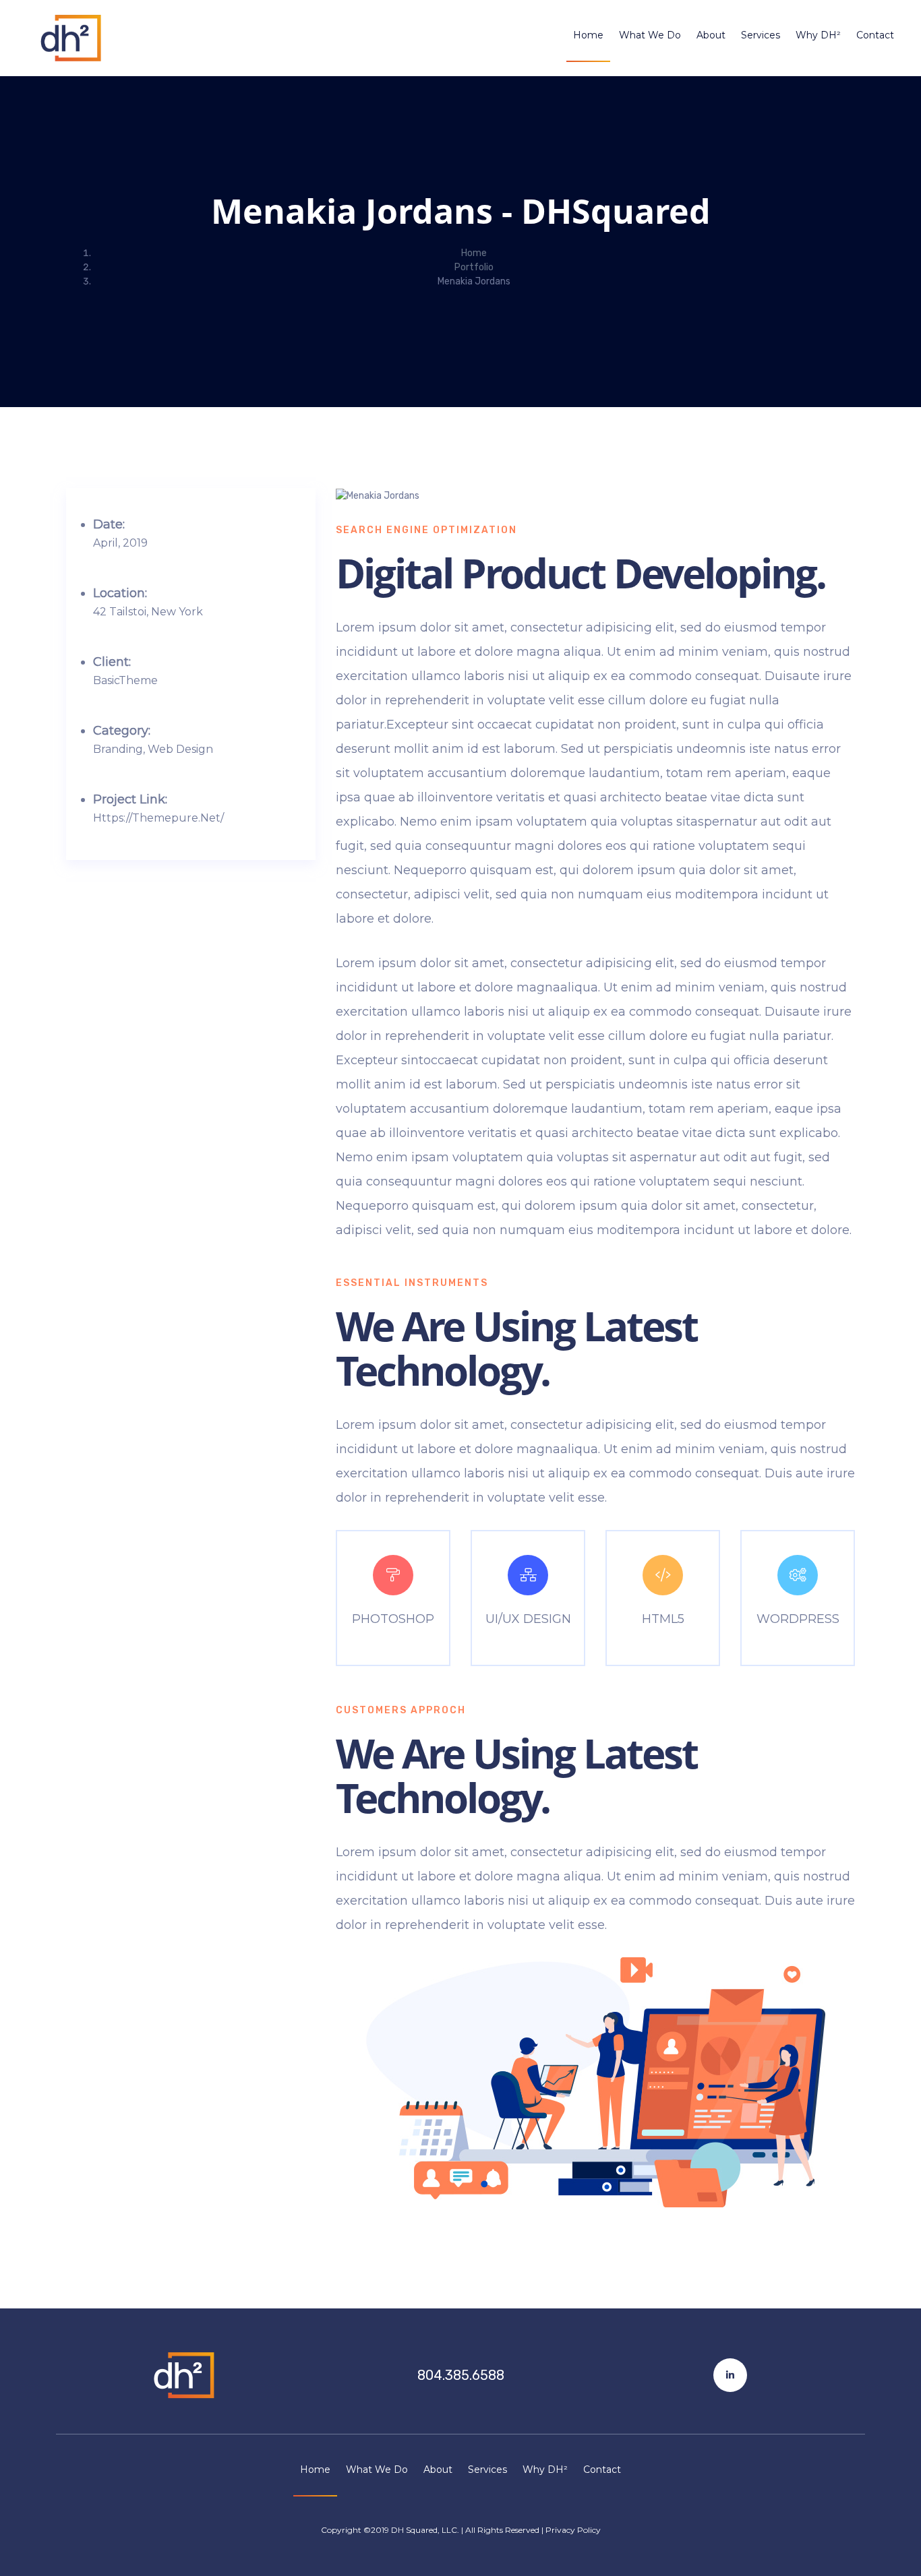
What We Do (650, 35)
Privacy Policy (573, 2530)
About (711, 35)
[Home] (191, 2375)
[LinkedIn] (730, 2375)
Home (588, 35)
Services (761, 35)
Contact (875, 35)
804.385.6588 (461, 2375)
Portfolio (474, 267)
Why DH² (818, 35)
